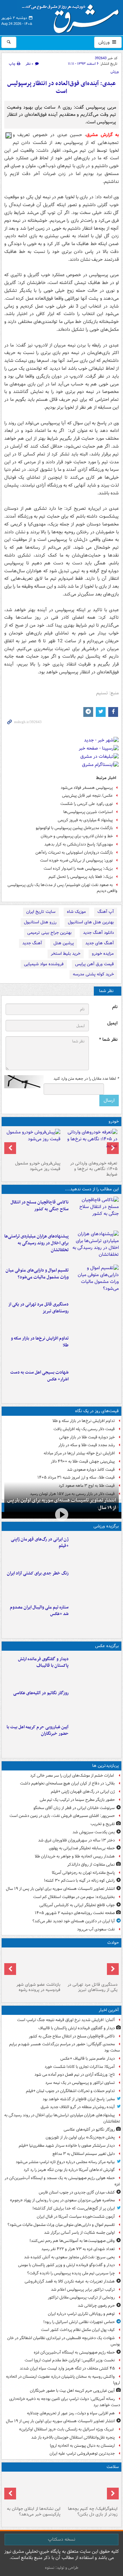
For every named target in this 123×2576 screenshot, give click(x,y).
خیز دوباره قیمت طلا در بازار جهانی (87, 1437)
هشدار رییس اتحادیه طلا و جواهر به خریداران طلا (75, 1856)
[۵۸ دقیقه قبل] (95, 1703)
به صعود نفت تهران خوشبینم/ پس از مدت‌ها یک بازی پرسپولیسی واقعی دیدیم (62, 888)
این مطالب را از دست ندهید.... (92, 1189)
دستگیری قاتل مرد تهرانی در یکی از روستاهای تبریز (38, 1308)
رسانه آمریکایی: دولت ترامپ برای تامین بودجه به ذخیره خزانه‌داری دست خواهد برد (65, 2402)
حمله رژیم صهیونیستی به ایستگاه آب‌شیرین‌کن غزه (74, 2352)
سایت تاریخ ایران (41, 912)
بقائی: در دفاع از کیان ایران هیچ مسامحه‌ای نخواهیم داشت (67, 1783)
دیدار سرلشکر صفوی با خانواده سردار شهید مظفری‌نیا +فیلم (67, 2146)
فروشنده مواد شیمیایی (44, 964)
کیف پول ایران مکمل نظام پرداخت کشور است (78, 2330)
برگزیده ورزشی (106, 1526)
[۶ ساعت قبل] (95, 1382)
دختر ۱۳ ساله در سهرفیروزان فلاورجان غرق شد (76, 1840)
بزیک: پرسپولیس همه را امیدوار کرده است (78, 869)
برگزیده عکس (107, 1646)
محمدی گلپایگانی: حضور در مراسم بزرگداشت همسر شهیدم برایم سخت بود (65, 2047)
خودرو (114, 1121)
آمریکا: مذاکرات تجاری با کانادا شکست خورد (80, 2067)
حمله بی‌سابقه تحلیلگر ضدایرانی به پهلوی (82, 1848)
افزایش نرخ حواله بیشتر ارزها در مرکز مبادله (79, 1453)
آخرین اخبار (109, 2010)
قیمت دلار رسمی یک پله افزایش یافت (84, 1429)
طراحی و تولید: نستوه (62, 2568)
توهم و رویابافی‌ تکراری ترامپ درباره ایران (81, 2314)
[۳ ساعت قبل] (95, 1314)
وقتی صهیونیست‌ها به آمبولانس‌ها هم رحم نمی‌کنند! (72, 2241)
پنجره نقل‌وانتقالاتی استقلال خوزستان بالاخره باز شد (73, 2437)
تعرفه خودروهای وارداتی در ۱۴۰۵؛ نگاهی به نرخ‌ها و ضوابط (94, 1169)
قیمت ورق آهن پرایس (94, 964)
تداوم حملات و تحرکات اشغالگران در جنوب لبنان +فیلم (70, 2091)
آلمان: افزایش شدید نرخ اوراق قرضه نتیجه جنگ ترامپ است (66, 2020)
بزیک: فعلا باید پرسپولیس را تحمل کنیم (81, 877)
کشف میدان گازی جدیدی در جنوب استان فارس (77, 2192)
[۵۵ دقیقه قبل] (95, 1246)
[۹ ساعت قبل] (95, 1549)
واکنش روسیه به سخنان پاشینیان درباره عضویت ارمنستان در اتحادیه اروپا (63, 2380)
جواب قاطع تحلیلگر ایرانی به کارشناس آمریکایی (77, 1905)
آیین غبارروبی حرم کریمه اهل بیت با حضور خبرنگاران (38, 1731)
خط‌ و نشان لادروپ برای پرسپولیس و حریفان (77, 836)
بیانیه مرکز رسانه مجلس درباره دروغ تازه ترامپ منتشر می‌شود (65, 2162)
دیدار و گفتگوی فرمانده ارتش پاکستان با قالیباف (43, 1662)
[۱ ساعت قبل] (95, 1280)
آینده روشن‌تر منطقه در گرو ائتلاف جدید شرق (78, 2107)
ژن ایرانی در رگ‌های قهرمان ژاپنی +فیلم (40, 1543)
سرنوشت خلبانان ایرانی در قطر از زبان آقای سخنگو (74, 1808)
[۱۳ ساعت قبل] (90, 2489)
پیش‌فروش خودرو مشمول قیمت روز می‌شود (38, 1166)
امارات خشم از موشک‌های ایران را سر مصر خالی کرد (72, 1776)
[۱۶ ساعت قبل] (33, 2489)
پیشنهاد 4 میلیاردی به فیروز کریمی (85, 820)
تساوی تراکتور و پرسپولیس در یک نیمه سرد (80, 2083)
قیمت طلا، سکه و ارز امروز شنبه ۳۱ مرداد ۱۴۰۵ (76, 1477)
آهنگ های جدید (100, 943)
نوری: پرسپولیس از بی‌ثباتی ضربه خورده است (76, 860)
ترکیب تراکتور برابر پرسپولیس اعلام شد (83, 2290)
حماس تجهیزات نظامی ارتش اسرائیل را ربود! (79, 2322)
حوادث (113, 1943)
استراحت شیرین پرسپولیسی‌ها (88, 812)
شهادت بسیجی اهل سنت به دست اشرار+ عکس (39, 1376)
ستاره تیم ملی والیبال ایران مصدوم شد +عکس (39, 1611)
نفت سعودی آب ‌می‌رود (96, 1929)
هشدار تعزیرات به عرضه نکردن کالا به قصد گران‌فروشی (70, 2281)
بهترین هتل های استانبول (91, 922)
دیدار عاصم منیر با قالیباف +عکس (88, 2059)
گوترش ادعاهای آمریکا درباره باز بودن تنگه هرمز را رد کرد (69, 2170)
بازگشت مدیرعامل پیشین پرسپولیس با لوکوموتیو (74, 828)
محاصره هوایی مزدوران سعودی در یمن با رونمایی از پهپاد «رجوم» (62, 2200)
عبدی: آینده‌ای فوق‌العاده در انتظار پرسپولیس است (61, 88)
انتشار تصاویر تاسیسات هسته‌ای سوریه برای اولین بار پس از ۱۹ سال (62, 1504)
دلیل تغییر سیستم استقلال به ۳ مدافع (84, 2154)
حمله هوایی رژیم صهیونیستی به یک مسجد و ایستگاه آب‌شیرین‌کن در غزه (62, 2181)
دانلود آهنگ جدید (98, 933)
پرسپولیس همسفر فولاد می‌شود (87, 788)
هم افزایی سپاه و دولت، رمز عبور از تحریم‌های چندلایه (71, 2413)
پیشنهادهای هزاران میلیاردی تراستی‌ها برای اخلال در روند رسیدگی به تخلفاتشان (36, 1243)
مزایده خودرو (103, 954)
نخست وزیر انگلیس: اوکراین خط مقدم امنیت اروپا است (70, 2360)
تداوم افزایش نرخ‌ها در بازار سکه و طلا (40, 1342)
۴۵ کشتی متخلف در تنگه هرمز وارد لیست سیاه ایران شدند (67, 2368)
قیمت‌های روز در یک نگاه (97, 1411)
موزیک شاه (76, 912)
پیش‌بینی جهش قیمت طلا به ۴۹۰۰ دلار (83, 1461)
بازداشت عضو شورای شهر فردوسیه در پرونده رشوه (38, 1987)
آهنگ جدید (32, 943)
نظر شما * (108, 1040)
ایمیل (112, 1023)
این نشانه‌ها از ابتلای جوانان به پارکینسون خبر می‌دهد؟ (34, 2512)
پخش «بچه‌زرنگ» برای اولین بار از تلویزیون (80, 2137)
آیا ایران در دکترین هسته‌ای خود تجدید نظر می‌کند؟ (74, 1921)
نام (115, 1007)
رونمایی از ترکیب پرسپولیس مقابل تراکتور (81, 2297)
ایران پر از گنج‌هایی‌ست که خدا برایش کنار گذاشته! (74, 2208)
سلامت (113, 2467)
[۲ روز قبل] (90, 1144)
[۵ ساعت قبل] (33, 1965)
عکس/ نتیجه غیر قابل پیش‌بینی (87, 796)
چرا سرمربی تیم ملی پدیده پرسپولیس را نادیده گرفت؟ (71, 2273)
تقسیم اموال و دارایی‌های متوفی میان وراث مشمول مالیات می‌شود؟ (37, 1274)
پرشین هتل (64, 943)
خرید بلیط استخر (66, 954)
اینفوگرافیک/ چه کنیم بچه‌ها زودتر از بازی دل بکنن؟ (93, 2512)
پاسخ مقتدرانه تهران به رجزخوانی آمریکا (83, 1873)
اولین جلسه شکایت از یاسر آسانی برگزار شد (79, 2233)
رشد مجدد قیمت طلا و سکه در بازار (87, 1445)
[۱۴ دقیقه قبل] (95, 1669)
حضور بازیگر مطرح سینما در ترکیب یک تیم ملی (77, 1800)
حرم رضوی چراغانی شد (96, 2306)
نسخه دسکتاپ (61, 2539)
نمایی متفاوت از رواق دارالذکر (91, 1865)
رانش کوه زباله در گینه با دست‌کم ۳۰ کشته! (79, 1881)
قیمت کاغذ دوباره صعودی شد (91, 1470)
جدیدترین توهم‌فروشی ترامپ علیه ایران (82, 2453)
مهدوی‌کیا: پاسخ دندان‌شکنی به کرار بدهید (79, 844)
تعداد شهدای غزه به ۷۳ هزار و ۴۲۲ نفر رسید (78, 2249)
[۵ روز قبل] (33, 1144)
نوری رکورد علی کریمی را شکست (87, 804)
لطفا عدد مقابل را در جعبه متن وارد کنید (86, 1079)
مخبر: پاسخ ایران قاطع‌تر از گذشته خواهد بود (79, 2099)
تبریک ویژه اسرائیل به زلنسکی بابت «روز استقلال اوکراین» (67, 2429)
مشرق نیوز (72, 16)
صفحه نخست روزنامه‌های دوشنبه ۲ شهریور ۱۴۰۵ (75, 1913)
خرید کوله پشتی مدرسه (93, 974)
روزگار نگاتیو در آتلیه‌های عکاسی (41, 1693)
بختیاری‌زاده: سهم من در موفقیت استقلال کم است (74, 1897)
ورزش (105, 42)
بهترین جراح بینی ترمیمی (49, 933)
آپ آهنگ (106, 912)
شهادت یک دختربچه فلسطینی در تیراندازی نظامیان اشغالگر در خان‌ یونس (64, 2341)
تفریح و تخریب (103, 1824)
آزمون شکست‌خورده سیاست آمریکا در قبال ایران (76, 2217)
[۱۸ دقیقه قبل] (95, 1212)
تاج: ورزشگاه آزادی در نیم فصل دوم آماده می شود (75, 2075)
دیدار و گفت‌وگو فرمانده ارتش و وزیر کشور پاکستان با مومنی (66, 2265)
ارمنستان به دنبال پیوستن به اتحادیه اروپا (82, 2446)
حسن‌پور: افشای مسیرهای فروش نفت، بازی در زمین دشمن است (62, 1816)
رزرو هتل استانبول (40, 922)
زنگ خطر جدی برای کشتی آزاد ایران (38, 1573)
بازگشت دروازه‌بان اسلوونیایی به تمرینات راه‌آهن (74, 853)
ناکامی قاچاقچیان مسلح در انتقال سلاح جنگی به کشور (40, 1206)
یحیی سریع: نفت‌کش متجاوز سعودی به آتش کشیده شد (69, 2257)
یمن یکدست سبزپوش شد (94, 1832)
